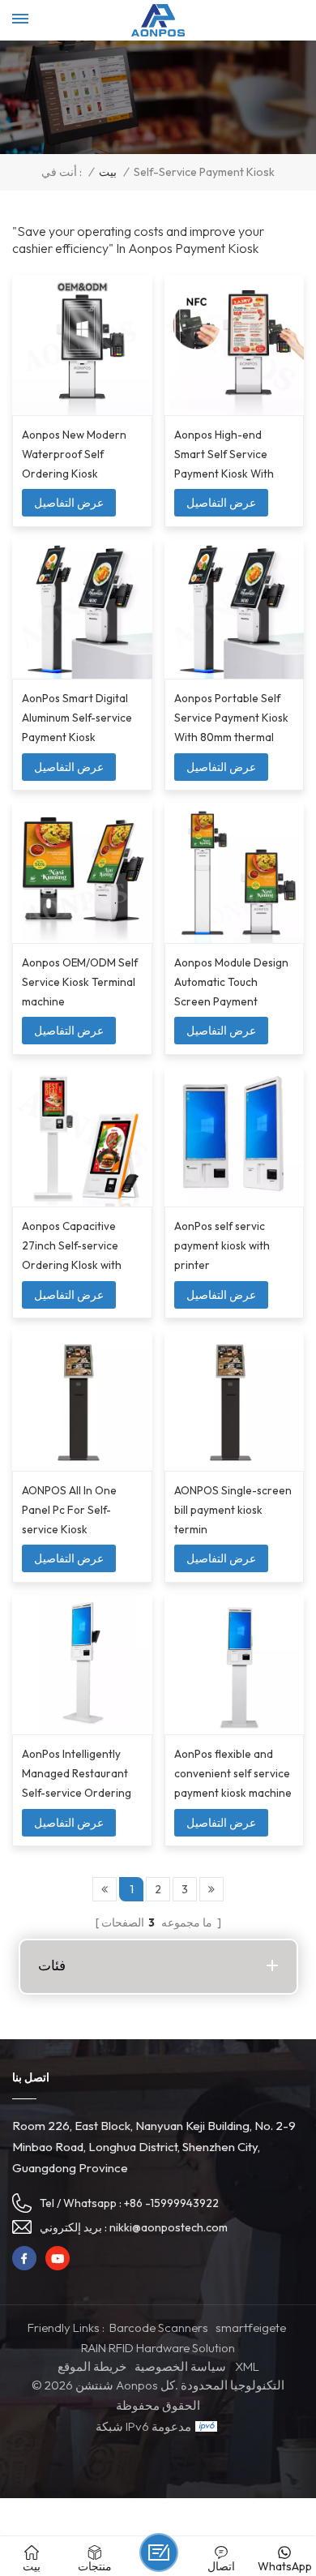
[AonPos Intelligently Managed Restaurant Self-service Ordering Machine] (82, 1665)
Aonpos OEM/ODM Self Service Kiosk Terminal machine (80, 982)
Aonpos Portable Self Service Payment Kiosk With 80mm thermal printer (231, 719)
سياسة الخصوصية (180, 2366)
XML (247, 2366)
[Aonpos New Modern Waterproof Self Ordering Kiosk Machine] (82, 345)
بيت (108, 172)
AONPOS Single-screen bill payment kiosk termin (233, 1510)
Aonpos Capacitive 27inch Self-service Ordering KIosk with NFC (72, 1247)
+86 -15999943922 (171, 2203)
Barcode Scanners (159, 2327)
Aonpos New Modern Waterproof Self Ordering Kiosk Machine (74, 455)
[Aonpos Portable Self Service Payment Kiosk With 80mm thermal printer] (235, 609)
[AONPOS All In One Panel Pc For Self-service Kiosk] (82, 1401)
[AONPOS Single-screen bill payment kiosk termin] (235, 1401)
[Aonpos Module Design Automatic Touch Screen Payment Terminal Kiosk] (235, 873)
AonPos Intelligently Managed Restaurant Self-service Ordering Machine (77, 1774)
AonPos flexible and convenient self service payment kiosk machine (233, 1773)
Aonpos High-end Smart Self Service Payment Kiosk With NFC (224, 455)
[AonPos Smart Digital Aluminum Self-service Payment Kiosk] (82, 609)
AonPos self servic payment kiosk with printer (222, 1245)
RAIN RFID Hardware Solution (158, 2348)
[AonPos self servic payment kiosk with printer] (235, 1137)
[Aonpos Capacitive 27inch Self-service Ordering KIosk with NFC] (82, 1137)
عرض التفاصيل (69, 503)
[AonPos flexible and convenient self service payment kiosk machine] (235, 1665)
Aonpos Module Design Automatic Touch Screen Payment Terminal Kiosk (231, 983)
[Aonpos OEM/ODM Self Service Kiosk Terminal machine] (82, 873)
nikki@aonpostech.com (169, 2227)
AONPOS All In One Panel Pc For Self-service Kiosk (69, 1510)
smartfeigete (251, 2327)
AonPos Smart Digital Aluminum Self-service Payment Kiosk (77, 718)
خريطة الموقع (92, 2366)
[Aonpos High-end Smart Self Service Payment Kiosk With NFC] (235, 345)
